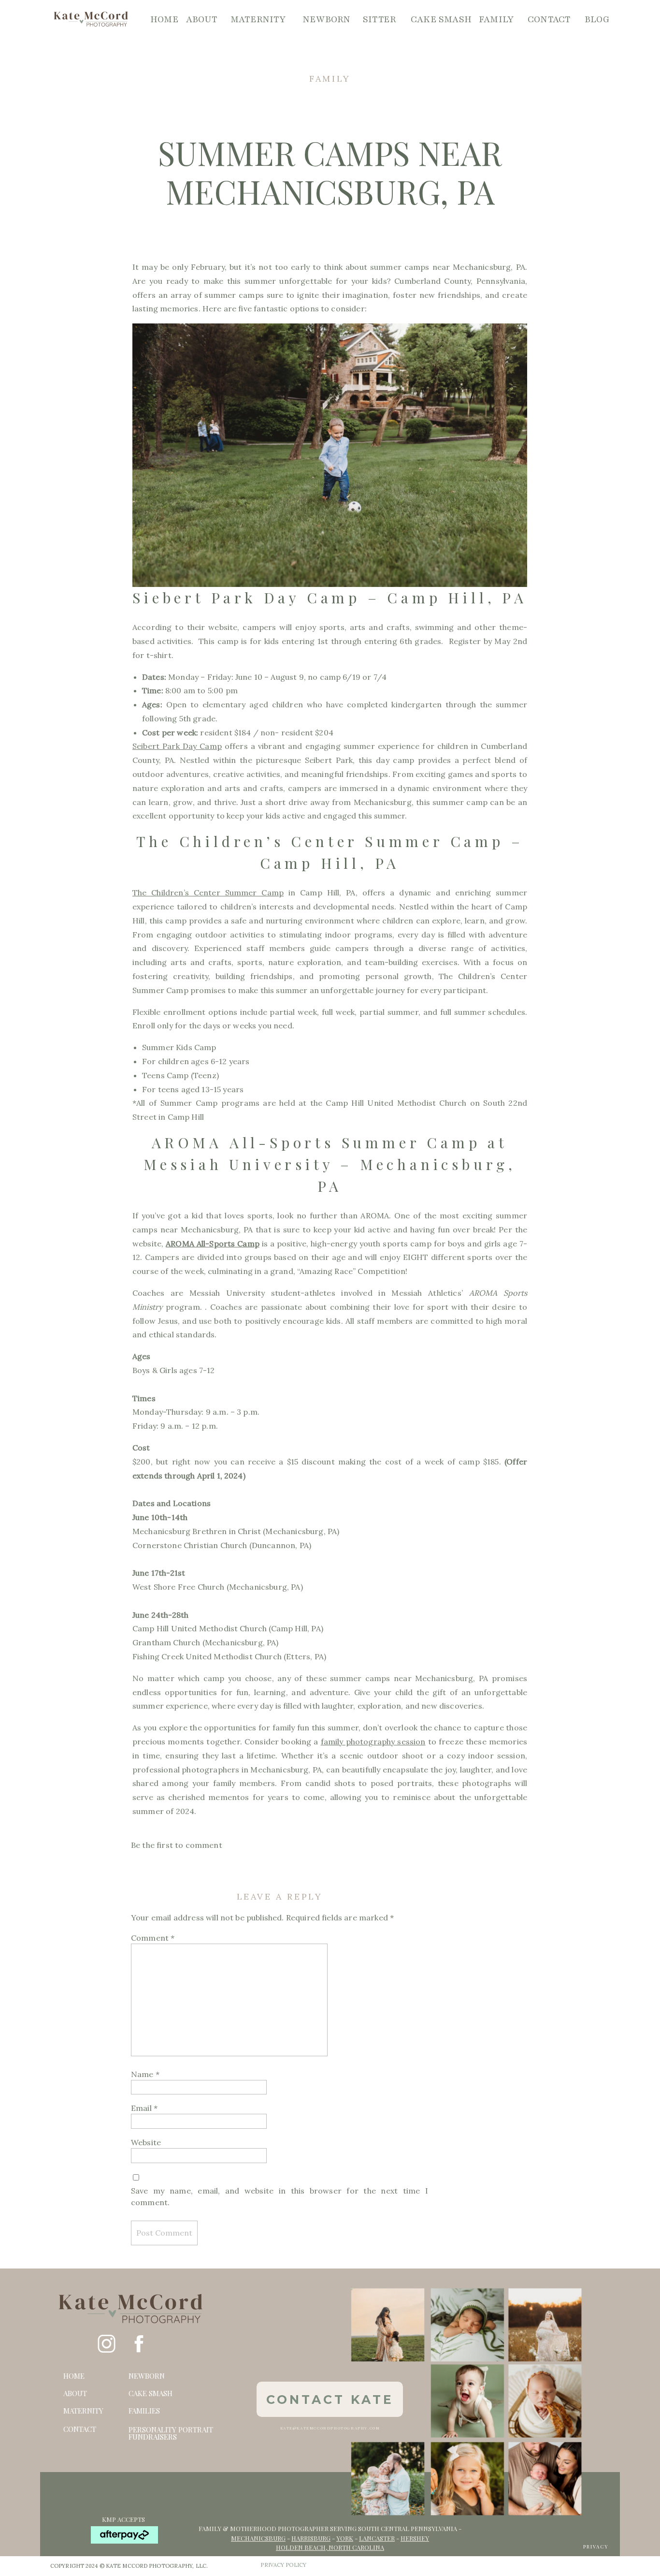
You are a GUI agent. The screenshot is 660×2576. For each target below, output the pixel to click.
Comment (153, 1938)
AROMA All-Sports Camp (213, 1244)
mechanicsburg (258, 2538)
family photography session (373, 1742)
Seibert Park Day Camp (177, 746)
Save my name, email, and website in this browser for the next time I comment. (280, 2196)
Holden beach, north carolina (330, 2547)
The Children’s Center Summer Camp (208, 893)
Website (146, 2142)
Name (145, 2074)
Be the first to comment (177, 1845)
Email (144, 2108)
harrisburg (311, 2538)
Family (330, 79)
